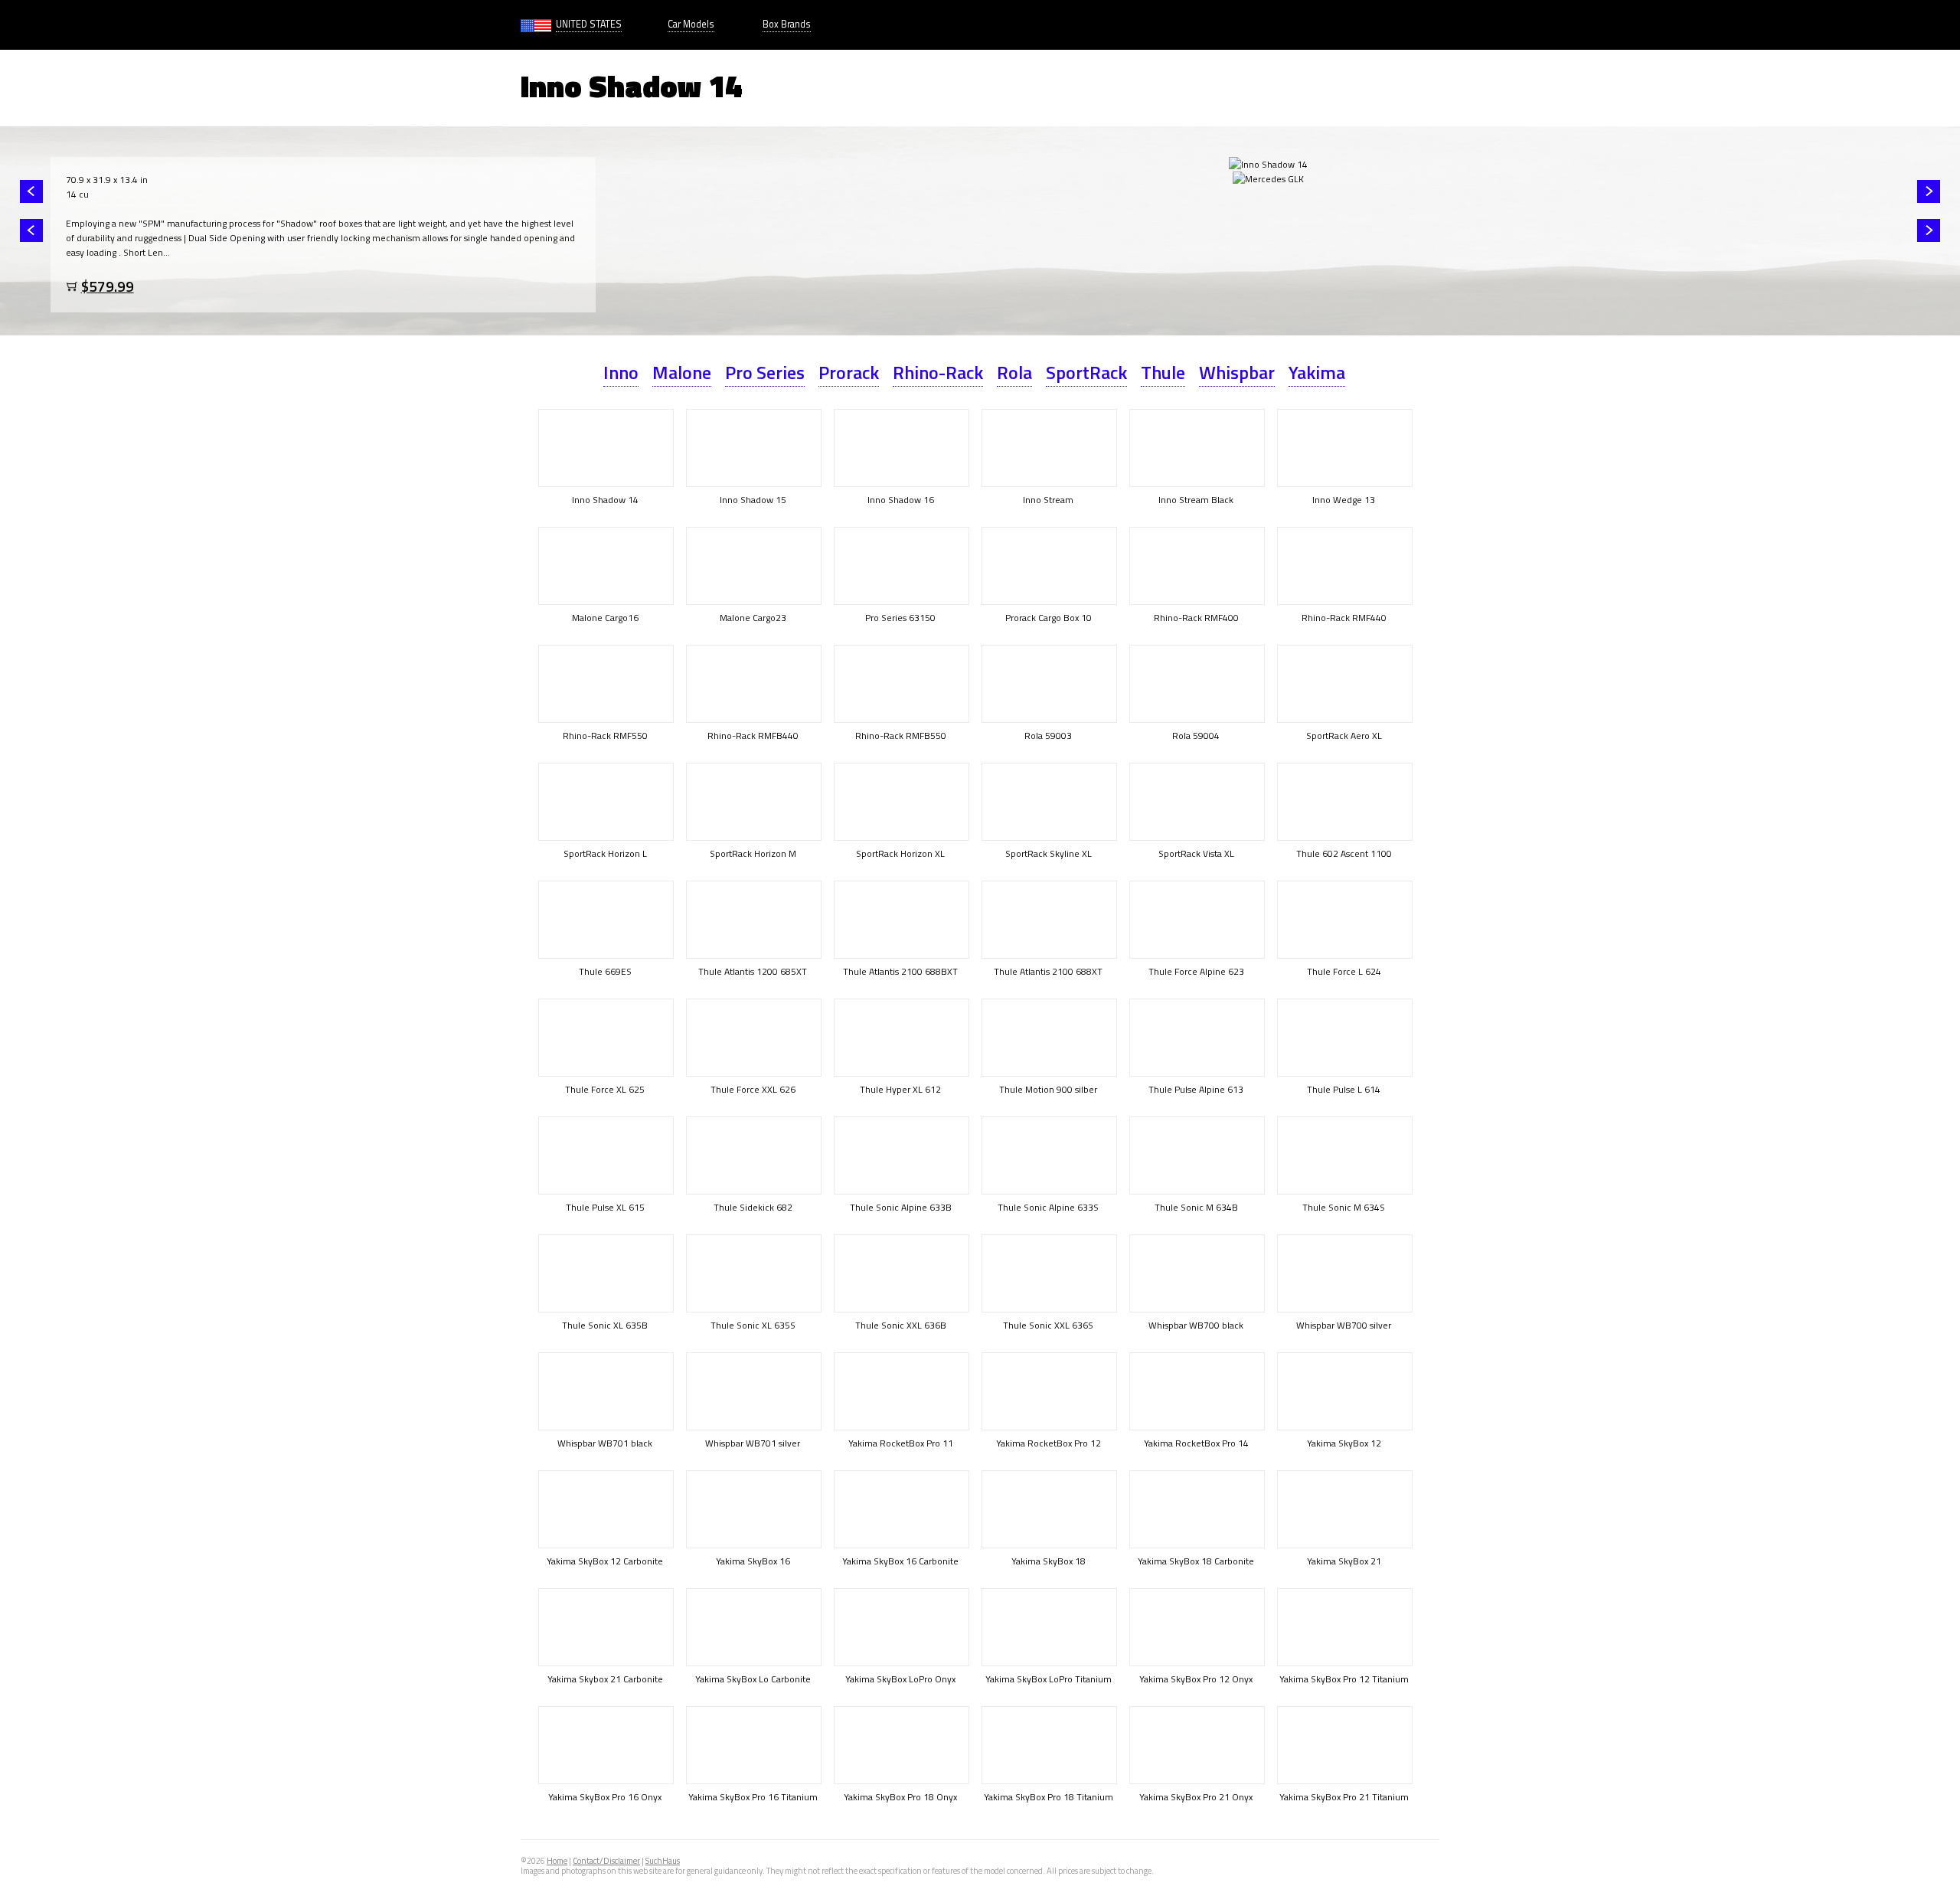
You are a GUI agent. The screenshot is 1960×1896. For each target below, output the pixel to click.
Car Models (691, 24)
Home (557, 1861)
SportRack (1086, 372)
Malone (682, 372)
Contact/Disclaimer (606, 1861)
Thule (1163, 372)
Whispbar (1237, 372)
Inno (621, 372)
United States (589, 24)
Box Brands (787, 24)
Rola (1014, 372)
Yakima (1317, 372)
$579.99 (108, 286)
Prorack (849, 372)
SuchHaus (663, 1861)
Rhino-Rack (938, 372)
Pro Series (765, 372)
